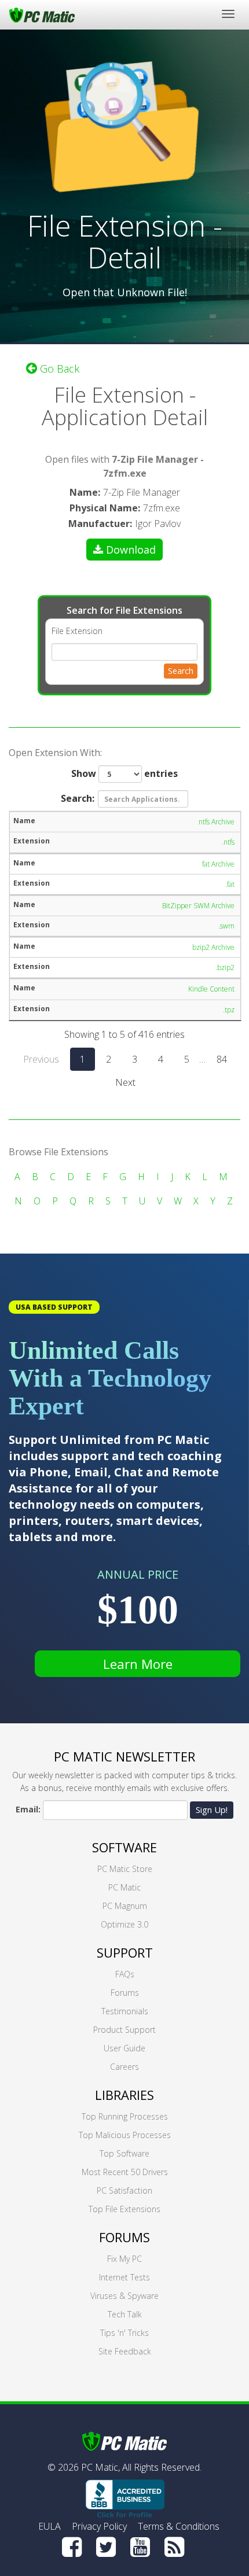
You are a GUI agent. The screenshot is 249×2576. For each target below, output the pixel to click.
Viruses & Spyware (124, 2296)
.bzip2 (225, 968)
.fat (230, 884)
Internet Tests (124, 2277)
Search (181, 671)
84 (222, 1059)
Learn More (138, 1664)
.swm (226, 926)
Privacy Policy (99, 2526)
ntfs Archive (217, 822)
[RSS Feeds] (174, 2547)
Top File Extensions (124, 2209)
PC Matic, (100, 2467)
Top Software (124, 2153)
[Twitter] (106, 2547)
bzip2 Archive (213, 947)
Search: (78, 798)
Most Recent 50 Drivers (125, 2172)
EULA (50, 2526)
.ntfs (228, 842)
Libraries (124, 2095)
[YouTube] (140, 2547)
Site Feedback (125, 2351)
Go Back (58, 368)
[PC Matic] (42, 14)
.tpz (229, 1010)
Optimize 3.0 (124, 1924)
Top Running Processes (125, 2116)
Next (125, 1082)
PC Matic (124, 1887)
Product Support (124, 2030)
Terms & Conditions (179, 2526)
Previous (41, 1059)
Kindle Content (211, 989)
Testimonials (125, 2011)
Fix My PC (124, 2259)
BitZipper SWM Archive (198, 906)
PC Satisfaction (124, 2190)
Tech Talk (125, 2314)
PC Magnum (125, 1906)
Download (131, 550)
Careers (124, 2067)
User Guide (124, 2048)
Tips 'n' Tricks (124, 2333)
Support (125, 1952)
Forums (125, 1993)
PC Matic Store (125, 1869)
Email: (28, 1809)
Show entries (124, 773)
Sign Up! (212, 1810)
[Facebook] (72, 2547)
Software (124, 1847)
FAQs (125, 1974)
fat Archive (218, 864)
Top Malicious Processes (125, 2135)
